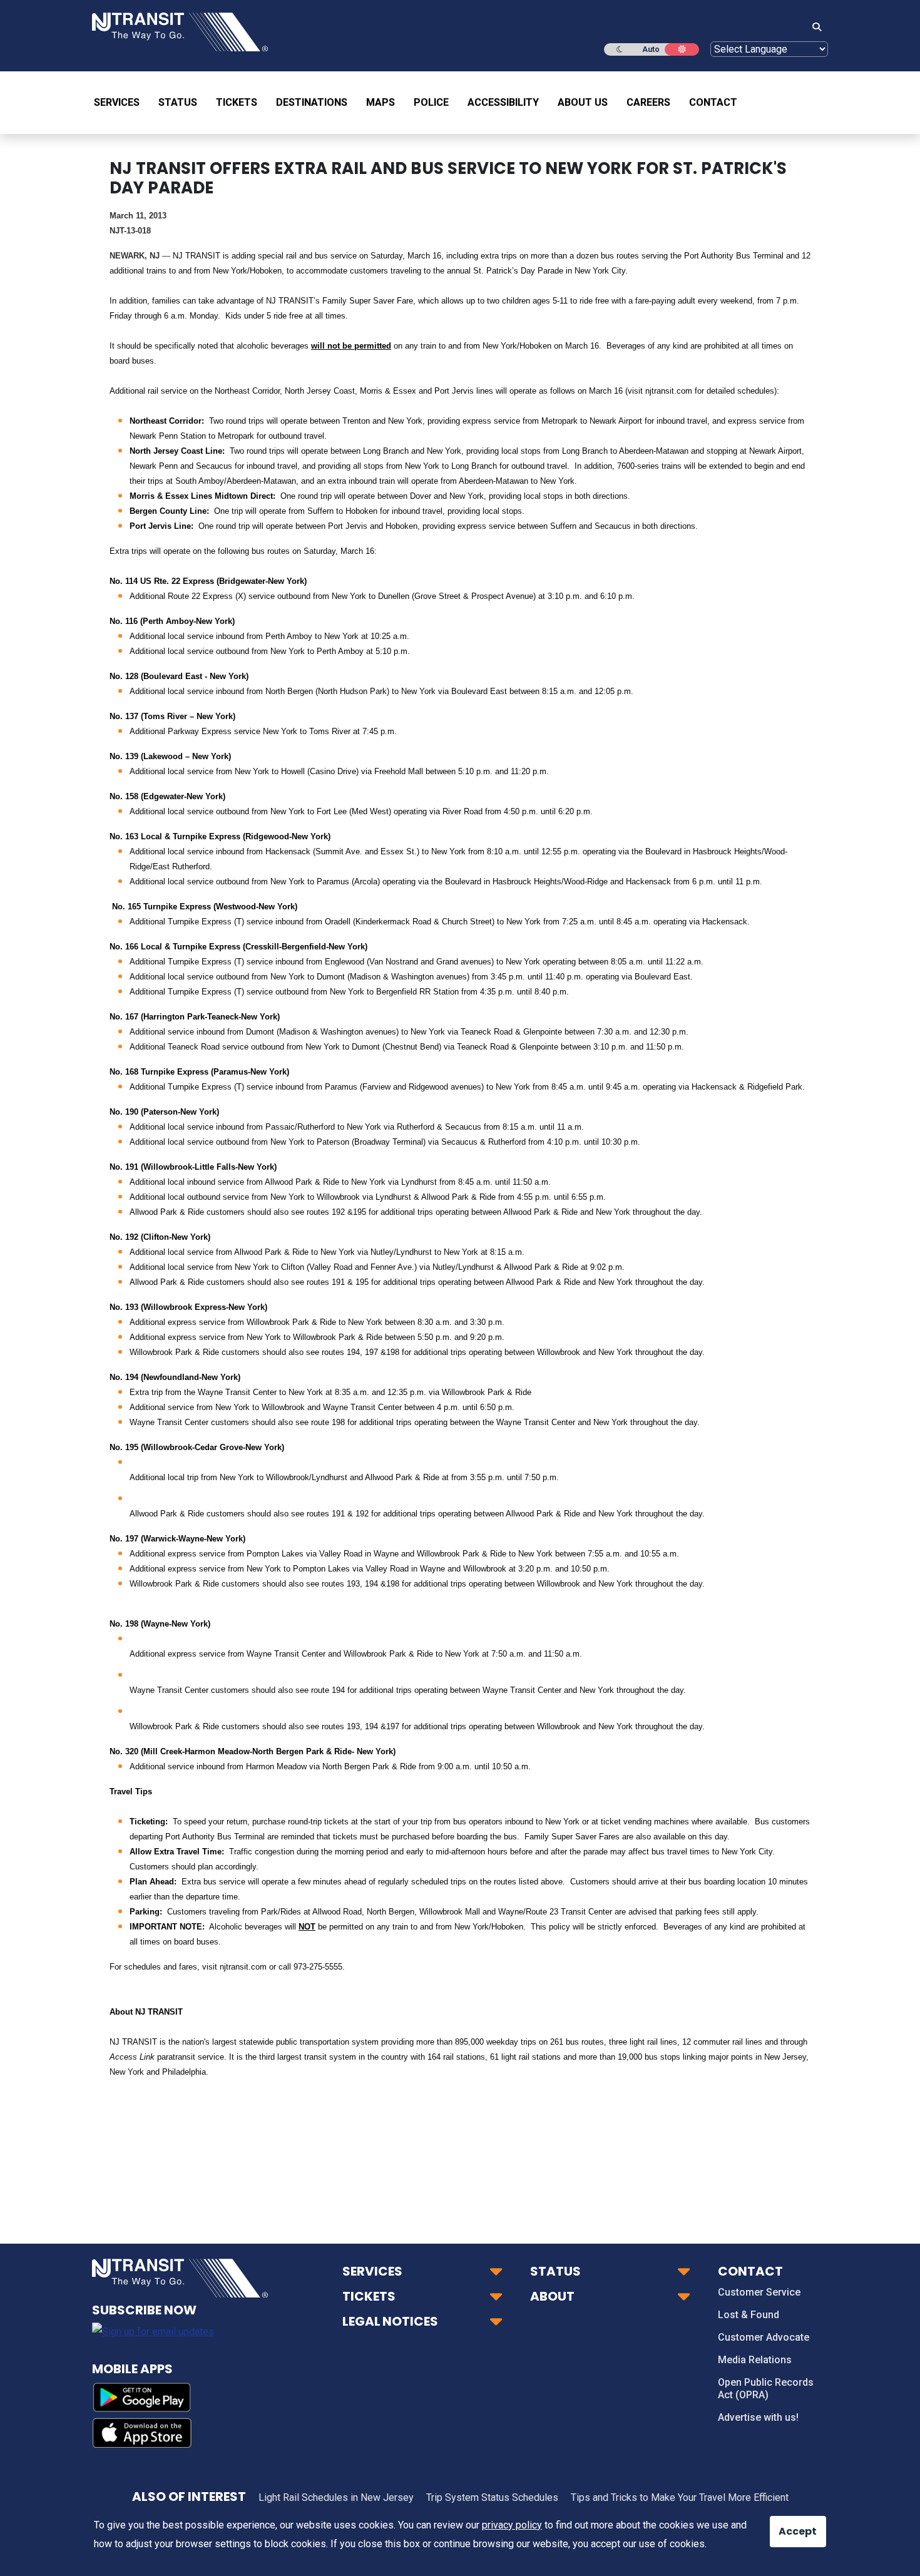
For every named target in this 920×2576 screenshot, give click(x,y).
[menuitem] (121, 103)
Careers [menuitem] (648, 102)
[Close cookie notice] (789, 2525)
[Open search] (813, 28)
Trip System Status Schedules (492, 2497)
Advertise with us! (758, 2417)
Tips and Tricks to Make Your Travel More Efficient (680, 2497)
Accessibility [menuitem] (503, 102)
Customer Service (759, 2292)
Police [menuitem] (431, 102)
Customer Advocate (764, 2337)
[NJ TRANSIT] (180, 31)
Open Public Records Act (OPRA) (766, 2389)
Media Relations (755, 2360)
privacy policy (512, 2525)
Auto (651, 49)
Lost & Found (749, 2315)
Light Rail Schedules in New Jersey (336, 2497)
